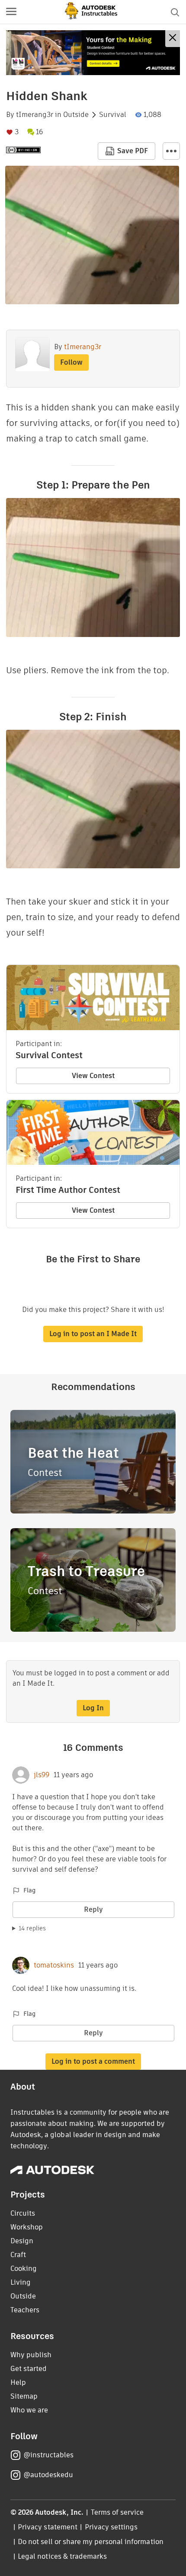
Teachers (25, 2310)
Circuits (23, 2213)
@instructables (48, 2455)
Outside (76, 115)
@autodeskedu (48, 2475)
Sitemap (24, 2396)
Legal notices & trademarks (62, 2556)
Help (18, 2382)
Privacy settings (111, 2527)
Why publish (31, 2355)
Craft (18, 2255)
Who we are (29, 2410)
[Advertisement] (93, 53)
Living (21, 2282)
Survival (113, 115)
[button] (11, 12)
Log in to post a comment (93, 2061)
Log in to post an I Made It (93, 1334)
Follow (71, 362)
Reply (93, 1909)
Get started (29, 2369)
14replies (32, 1928)
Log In (93, 1708)
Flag (29, 1890)
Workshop (27, 2227)
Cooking (24, 2269)
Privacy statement (48, 2527)
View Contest (93, 1076)
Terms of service (117, 2512)
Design (22, 2241)
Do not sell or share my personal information (90, 2542)
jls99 (42, 1775)
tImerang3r (35, 115)
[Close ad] (173, 39)
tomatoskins (54, 1965)
